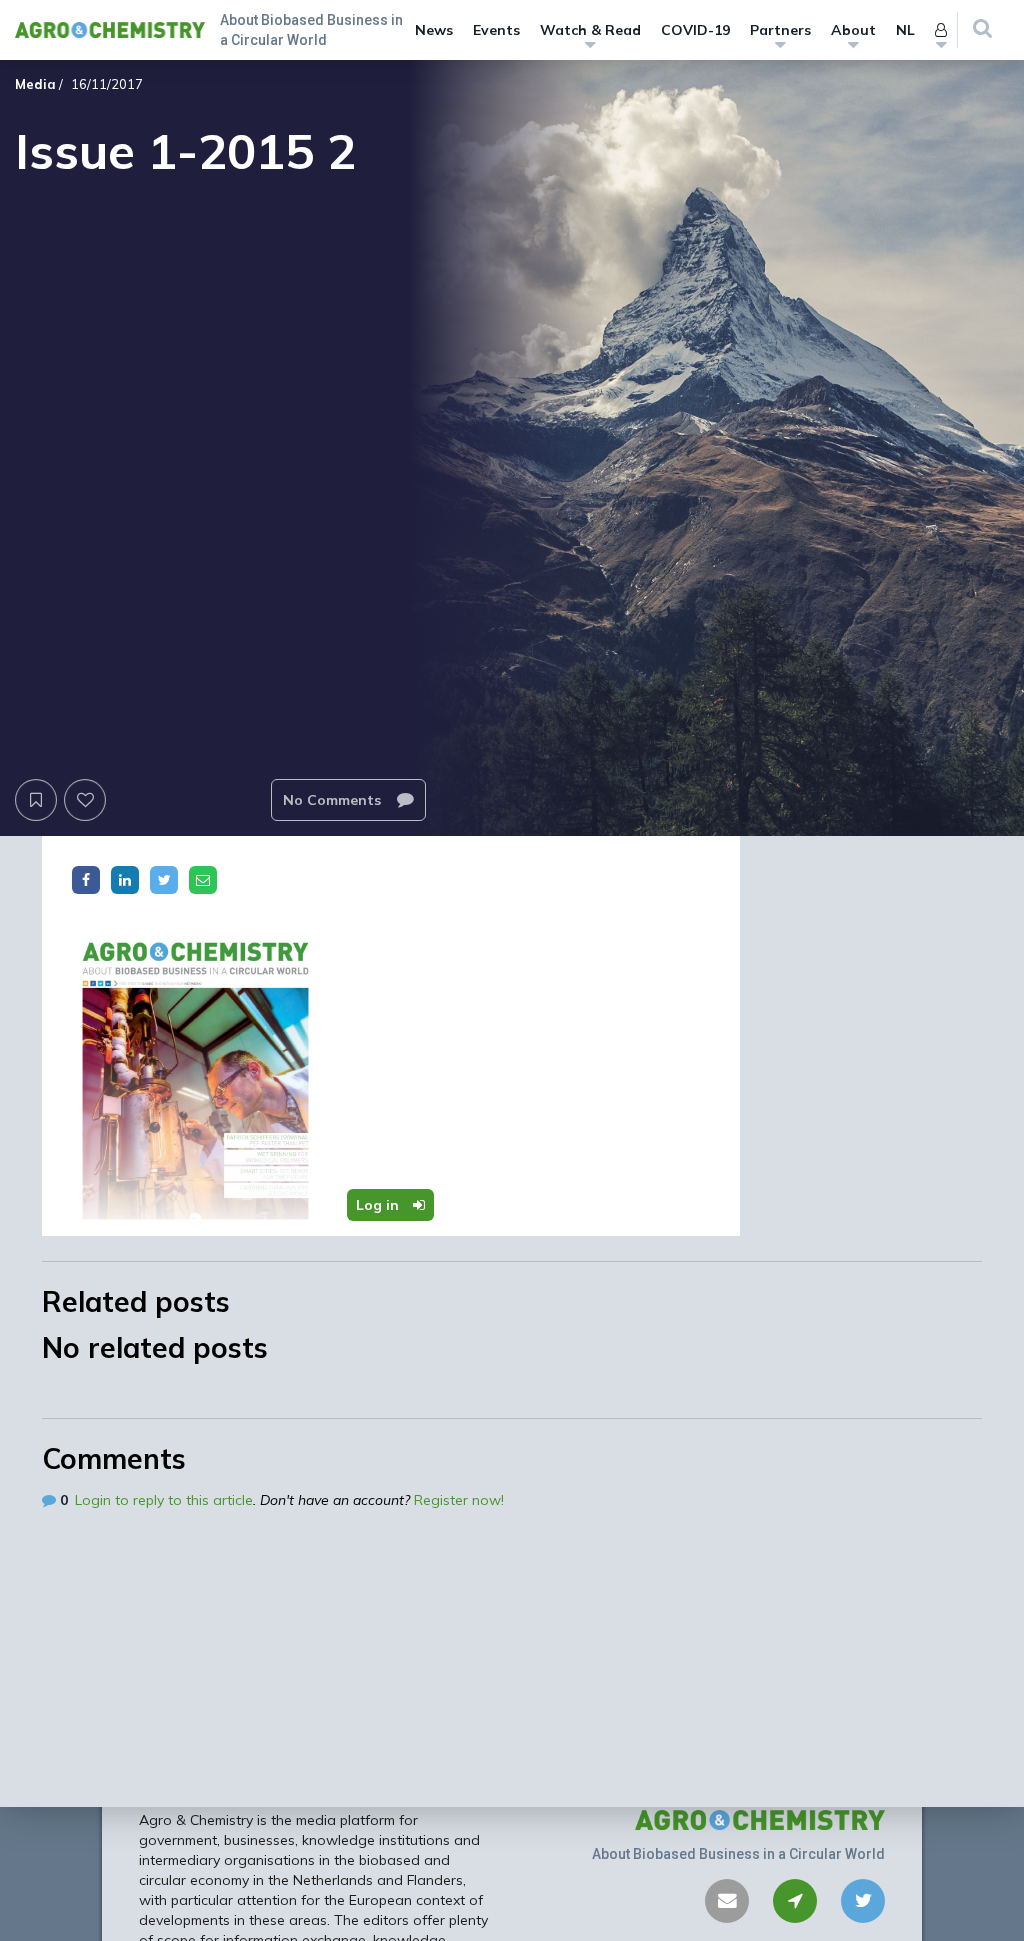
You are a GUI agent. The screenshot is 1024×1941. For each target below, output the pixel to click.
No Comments (334, 800)
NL (905, 30)
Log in (379, 1205)
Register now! (459, 1500)
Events (496, 30)
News (434, 30)
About (853, 30)
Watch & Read (590, 30)
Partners (780, 30)
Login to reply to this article (164, 1500)
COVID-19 (695, 30)
